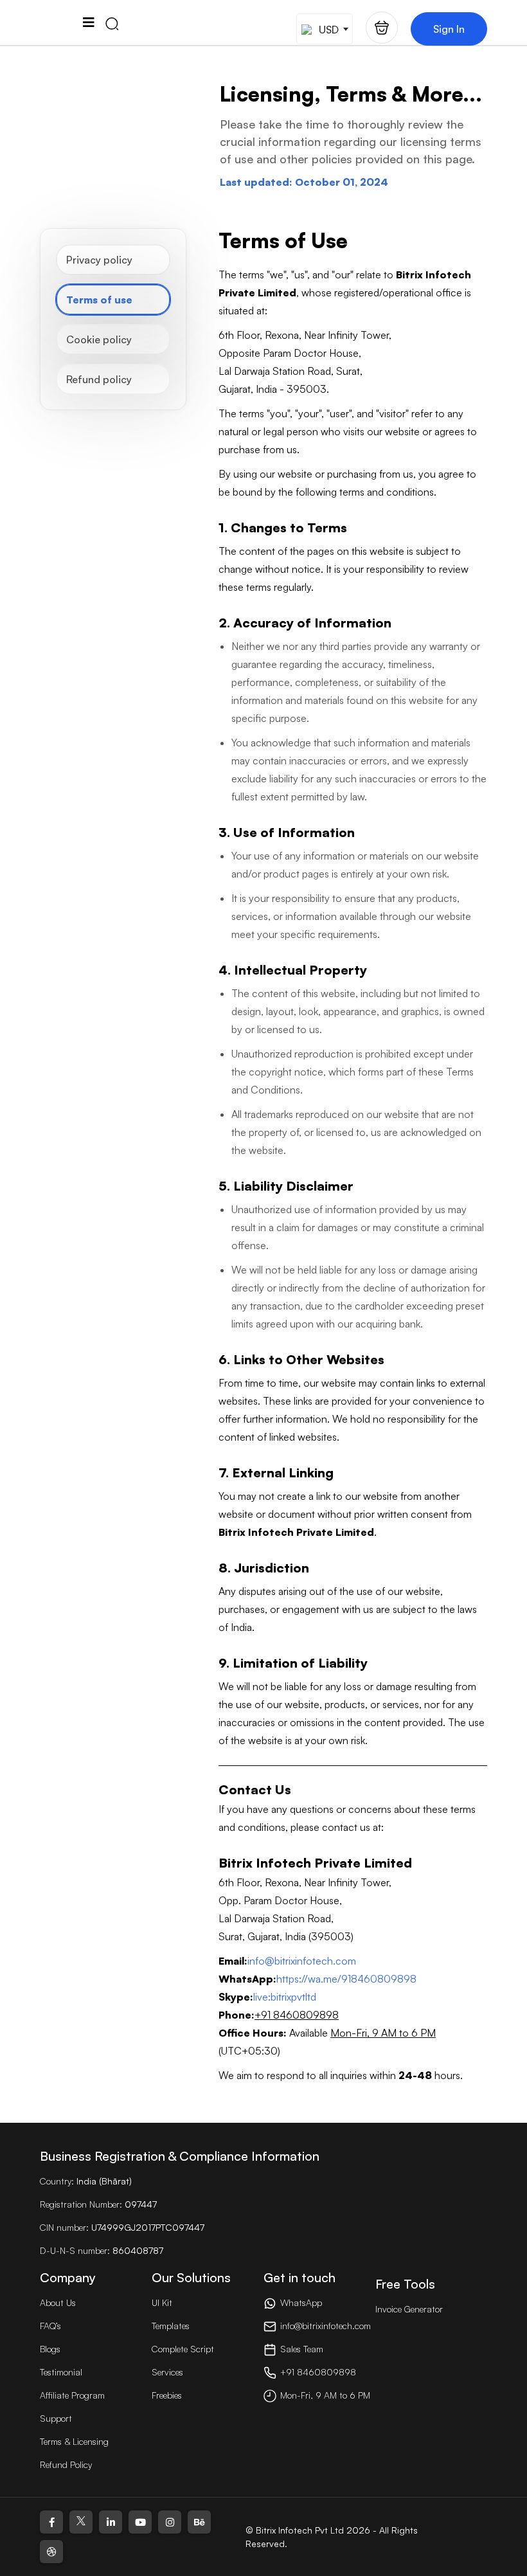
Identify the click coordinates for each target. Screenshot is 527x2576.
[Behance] (199, 2522)
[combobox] (325, 29)
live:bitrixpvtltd (285, 1997)
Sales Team (302, 2349)
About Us (58, 2302)
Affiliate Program (72, 2395)
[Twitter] (81, 2522)
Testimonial (61, 2372)
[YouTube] (140, 2522)
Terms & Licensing (74, 2441)
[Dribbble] (51, 2552)
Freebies (167, 2395)
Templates (171, 2326)
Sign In (449, 29)
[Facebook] (51, 2522)
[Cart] (382, 28)
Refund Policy (66, 2464)
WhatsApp (301, 2302)
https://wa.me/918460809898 (346, 1979)
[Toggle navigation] (88, 23)
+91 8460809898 (318, 2372)
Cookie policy (99, 339)
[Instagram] (170, 2522)
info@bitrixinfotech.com (302, 1961)
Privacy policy (99, 260)
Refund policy (99, 379)
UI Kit (162, 2302)
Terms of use (99, 300)
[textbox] (323, 29)
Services (167, 2372)
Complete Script (183, 2349)
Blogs (50, 2349)
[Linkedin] (111, 2522)
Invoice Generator (409, 2309)
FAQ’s (50, 2326)
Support (56, 2418)
